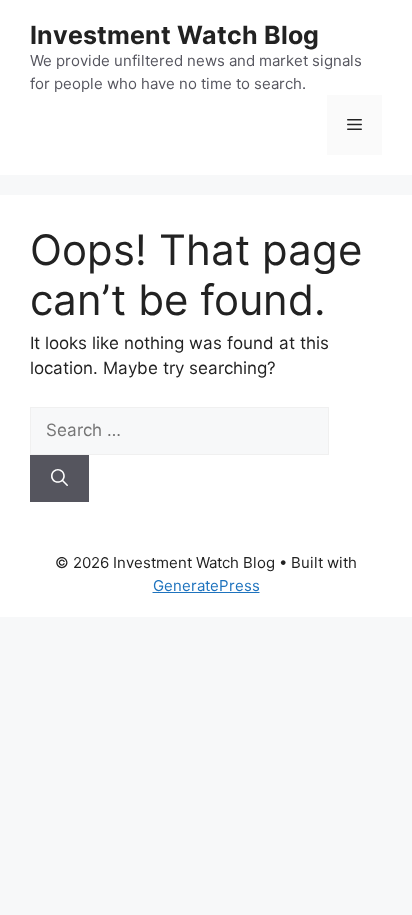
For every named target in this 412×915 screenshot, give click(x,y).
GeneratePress (206, 585)
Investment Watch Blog (174, 35)
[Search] (59, 479)
